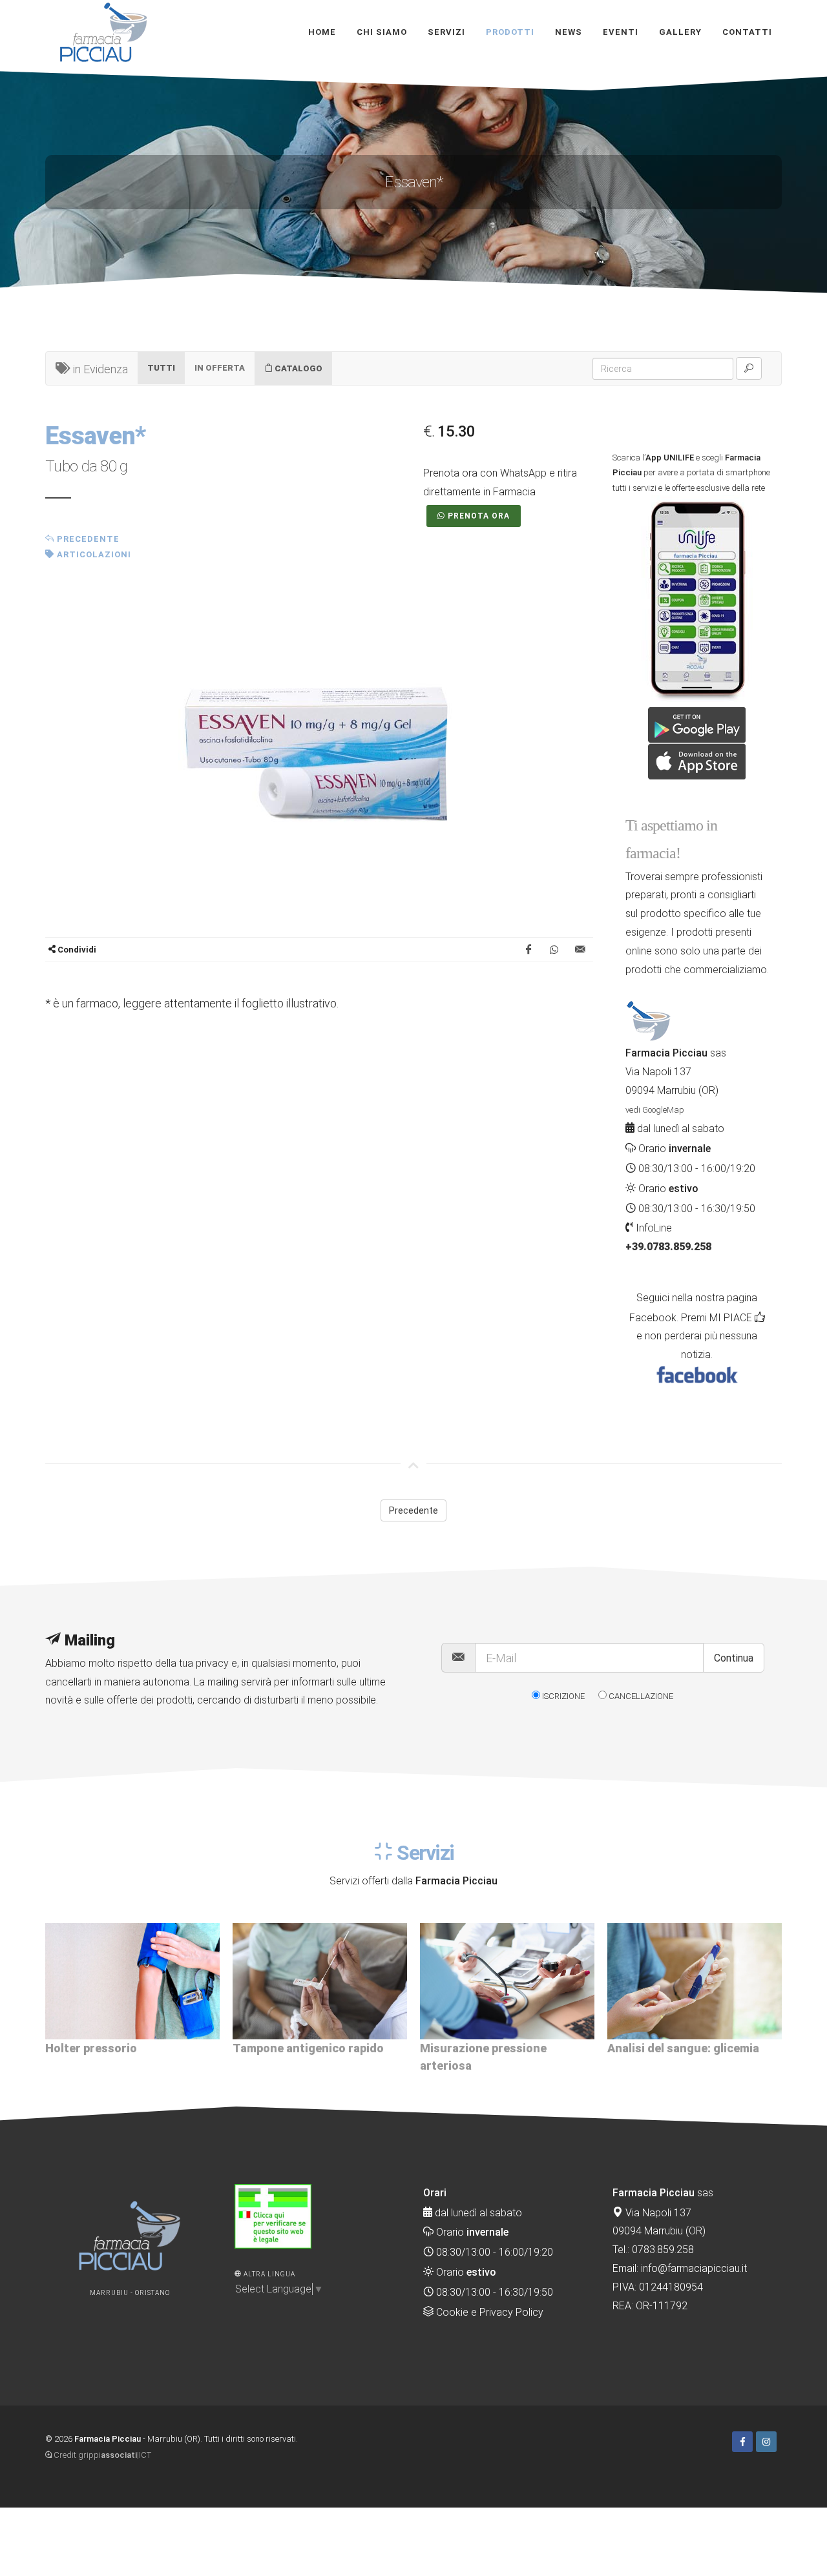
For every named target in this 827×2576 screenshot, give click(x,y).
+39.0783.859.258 (668, 1247)
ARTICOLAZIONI (93, 554)
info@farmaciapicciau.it (694, 2268)
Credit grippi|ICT (101, 2455)
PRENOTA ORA (479, 516)
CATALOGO (298, 368)
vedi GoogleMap (655, 1110)
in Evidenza (99, 369)
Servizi (424, 1853)
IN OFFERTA (220, 368)
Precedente (87, 539)
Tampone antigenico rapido (121, 2048)
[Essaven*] (319, 755)
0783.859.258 (663, 2250)
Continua (734, 1658)
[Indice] (781, 2439)
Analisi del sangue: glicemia (496, 2048)
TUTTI (161, 368)
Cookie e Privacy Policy (488, 2312)
